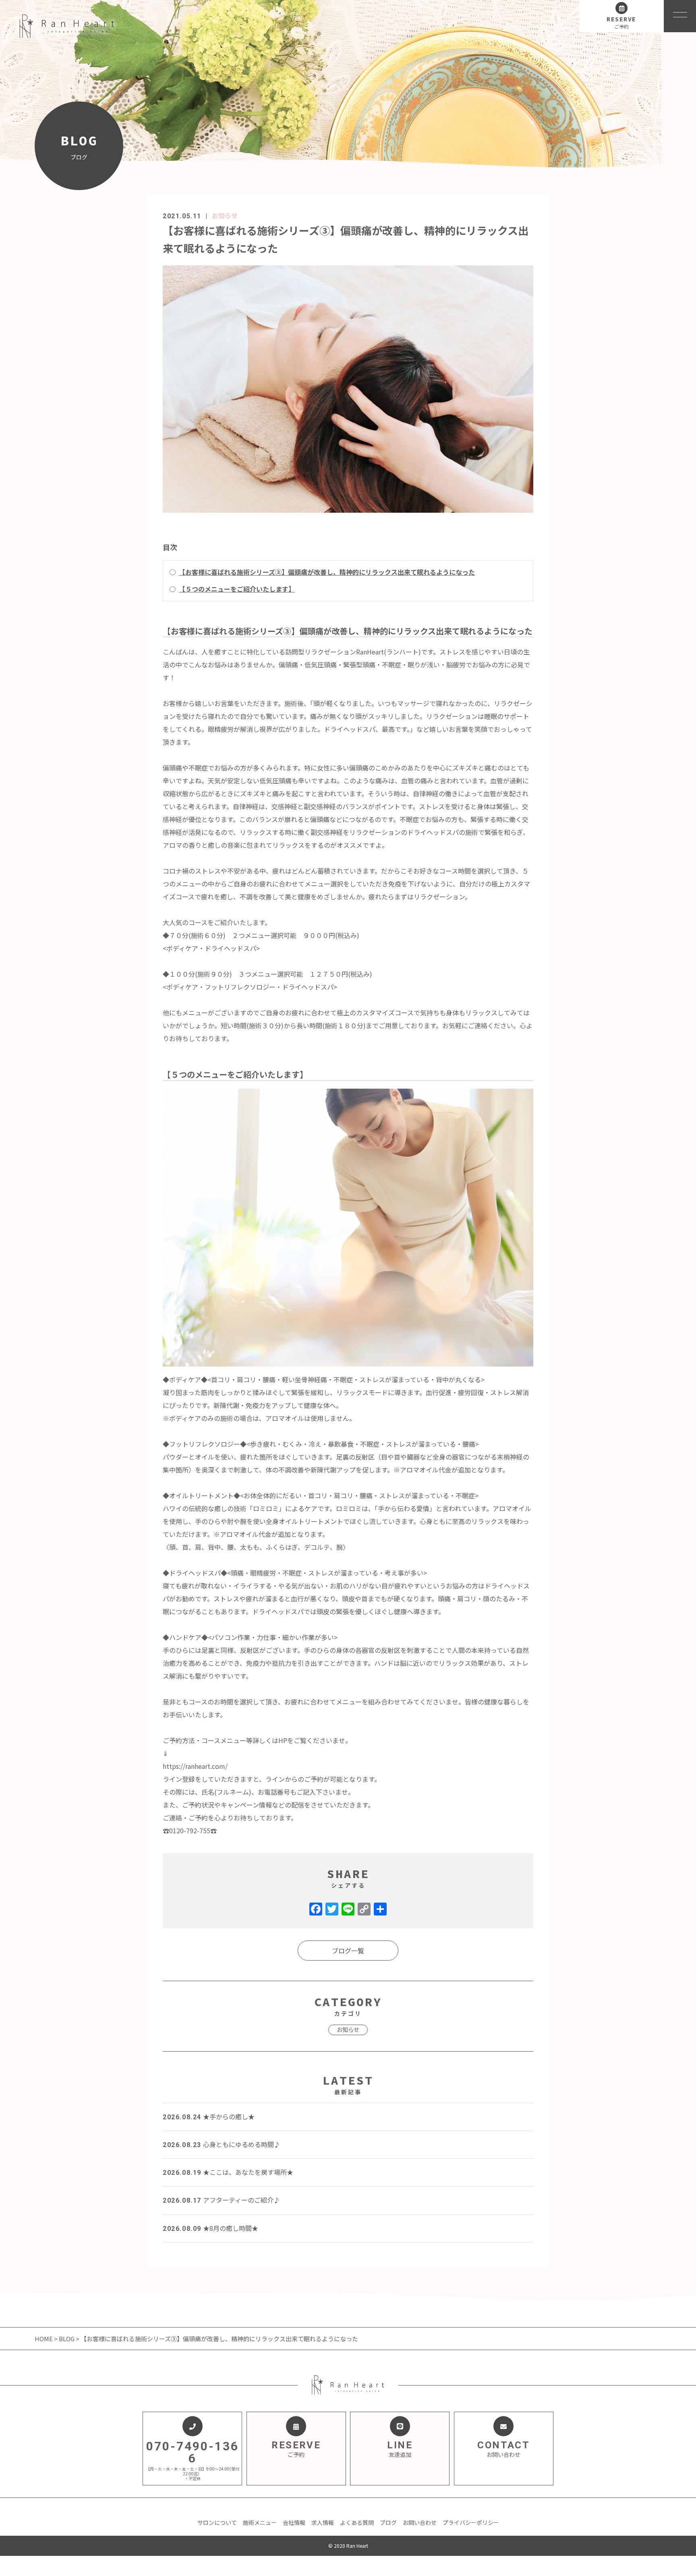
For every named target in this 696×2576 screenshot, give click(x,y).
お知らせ (225, 215)
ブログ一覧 (348, 1951)
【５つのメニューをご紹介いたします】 (237, 589)
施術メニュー (260, 2522)
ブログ (388, 2522)
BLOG (67, 2339)
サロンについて (217, 2522)
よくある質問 (357, 2522)
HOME (44, 2339)
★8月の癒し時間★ (210, 2228)
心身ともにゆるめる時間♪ (222, 2144)
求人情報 (323, 2522)
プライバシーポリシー (471, 2522)
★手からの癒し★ (209, 2116)
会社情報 (294, 2522)
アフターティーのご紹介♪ (221, 2200)
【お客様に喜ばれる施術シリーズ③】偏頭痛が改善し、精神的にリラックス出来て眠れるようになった (327, 572)
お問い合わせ (420, 2522)
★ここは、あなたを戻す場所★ (228, 2172)
